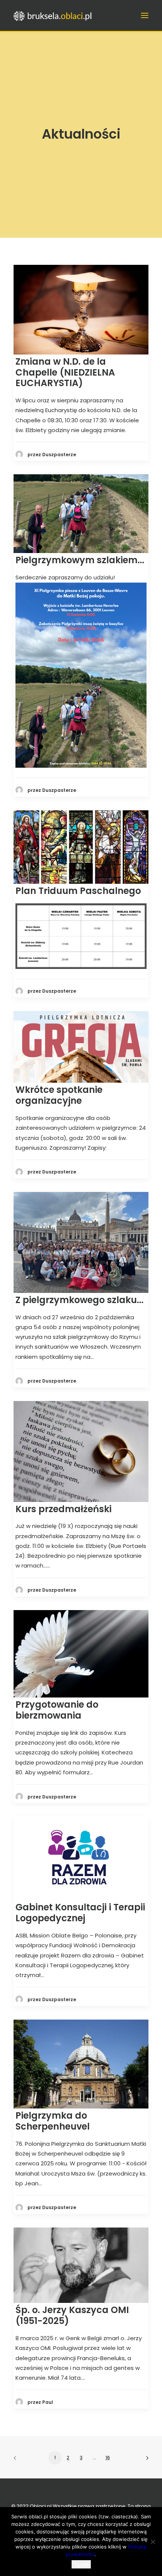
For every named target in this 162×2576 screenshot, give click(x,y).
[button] (145, 15)
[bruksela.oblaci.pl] (53, 15)
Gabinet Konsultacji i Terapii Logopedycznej (80, 1913)
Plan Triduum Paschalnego (78, 891)
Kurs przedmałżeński (63, 1509)
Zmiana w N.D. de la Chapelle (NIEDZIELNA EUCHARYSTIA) (65, 372)
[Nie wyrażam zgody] (153, 2542)
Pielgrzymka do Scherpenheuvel (53, 2121)
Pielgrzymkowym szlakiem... (80, 560)
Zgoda (81, 2564)
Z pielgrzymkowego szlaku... (79, 1300)
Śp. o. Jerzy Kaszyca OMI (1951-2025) (72, 2315)
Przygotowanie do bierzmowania (57, 1710)
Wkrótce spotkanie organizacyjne (59, 1095)
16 (108, 2458)
